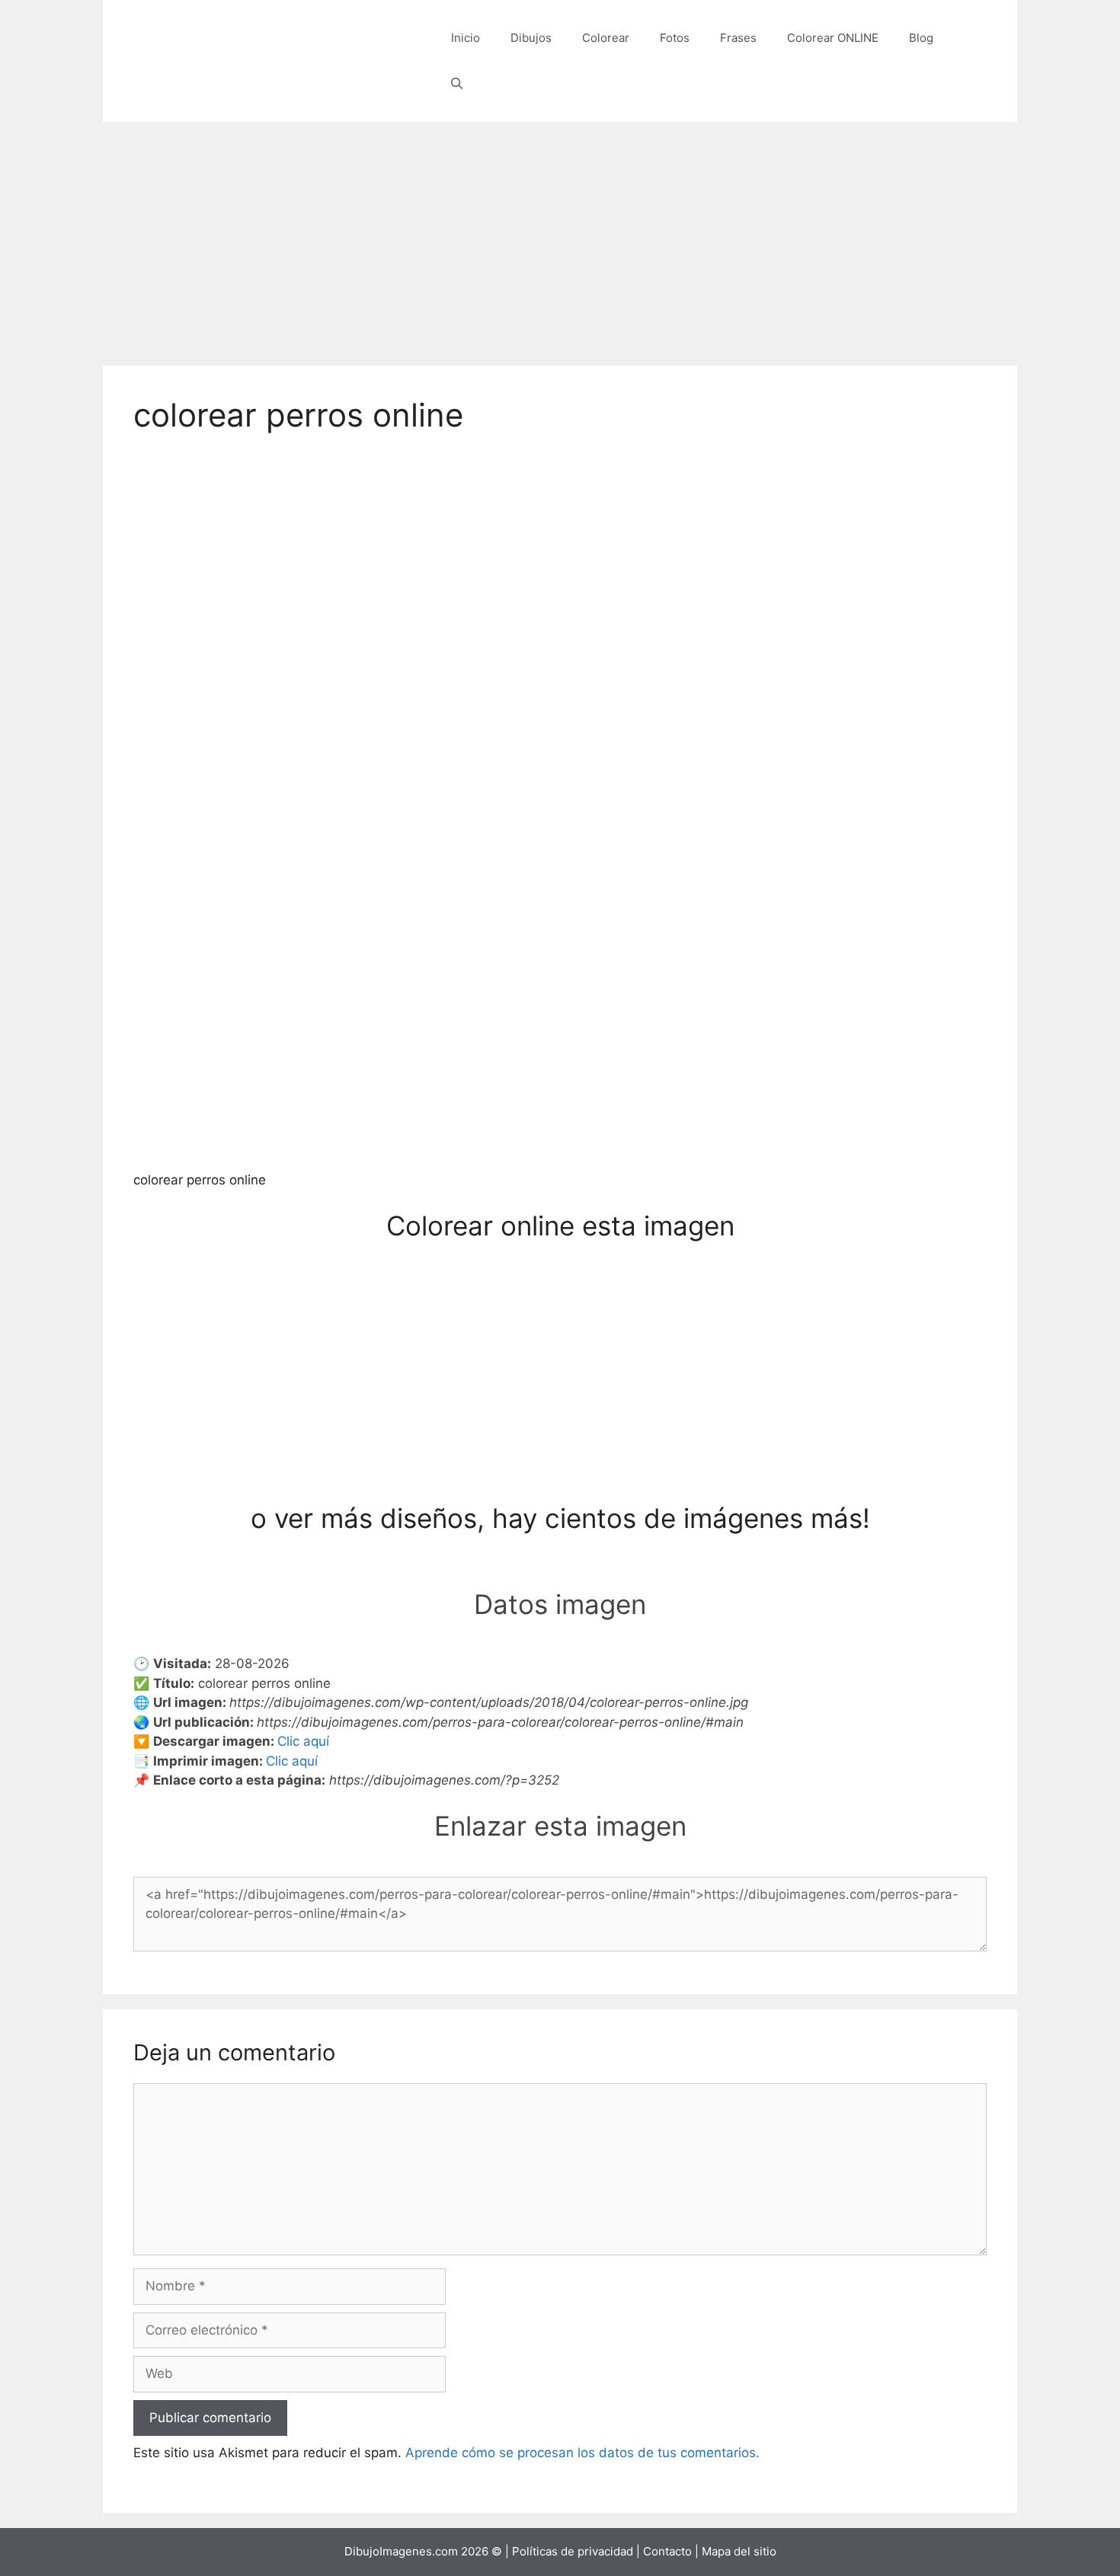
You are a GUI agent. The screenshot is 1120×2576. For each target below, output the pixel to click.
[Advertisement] (560, 236)
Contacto (667, 2551)
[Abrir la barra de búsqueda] (457, 84)
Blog (921, 38)
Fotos (675, 38)
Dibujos (531, 38)
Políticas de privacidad (573, 2551)
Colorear (606, 38)
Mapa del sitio (739, 2551)
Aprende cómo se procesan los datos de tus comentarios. (582, 2453)
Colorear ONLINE (833, 38)
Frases (738, 38)
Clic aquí (303, 1741)
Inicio (466, 38)
